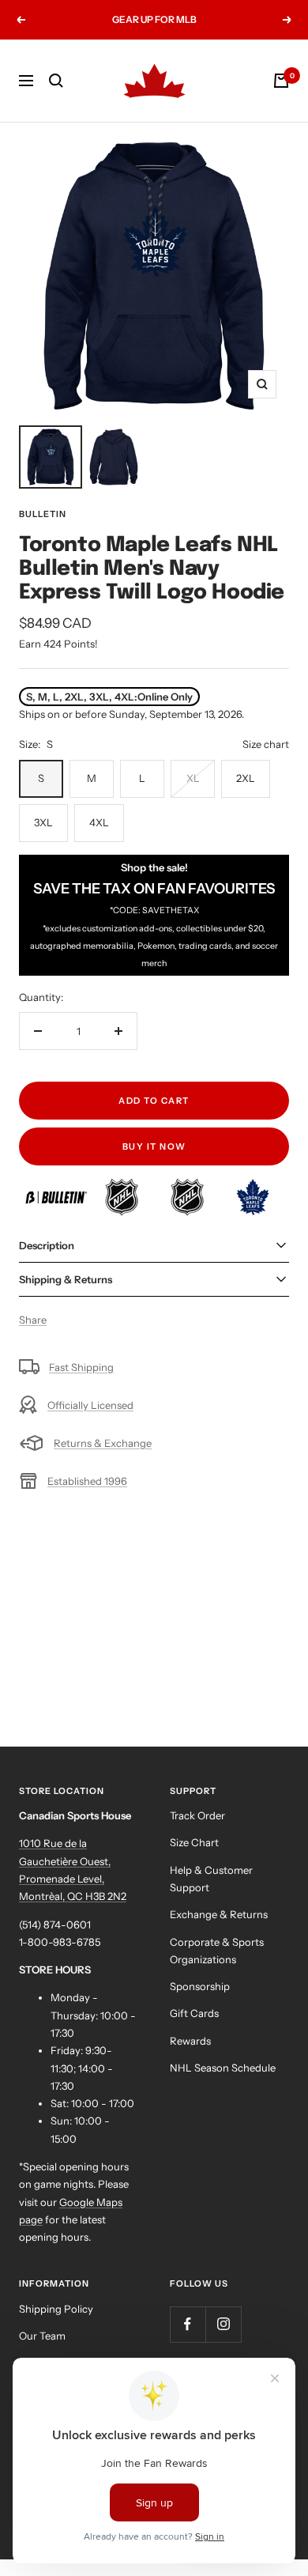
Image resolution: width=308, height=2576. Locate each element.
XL (193, 778)
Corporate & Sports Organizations (217, 1951)
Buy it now (154, 1146)
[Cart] (281, 81)
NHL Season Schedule (223, 2068)
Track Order (197, 1815)
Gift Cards (194, 2013)
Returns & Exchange (103, 1443)
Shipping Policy (56, 2309)
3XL (43, 822)
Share (33, 1320)
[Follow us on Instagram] (223, 2324)
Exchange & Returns (219, 1914)
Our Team (42, 2336)
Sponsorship (200, 1986)
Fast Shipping (81, 1367)
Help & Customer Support (211, 1879)
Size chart (266, 744)
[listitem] (57, 1187)
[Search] (56, 81)
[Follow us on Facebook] (188, 2324)
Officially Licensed (90, 1405)
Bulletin (43, 514)
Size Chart (194, 1842)
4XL (99, 822)
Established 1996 (87, 1481)
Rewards (190, 2041)
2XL (246, 778)
